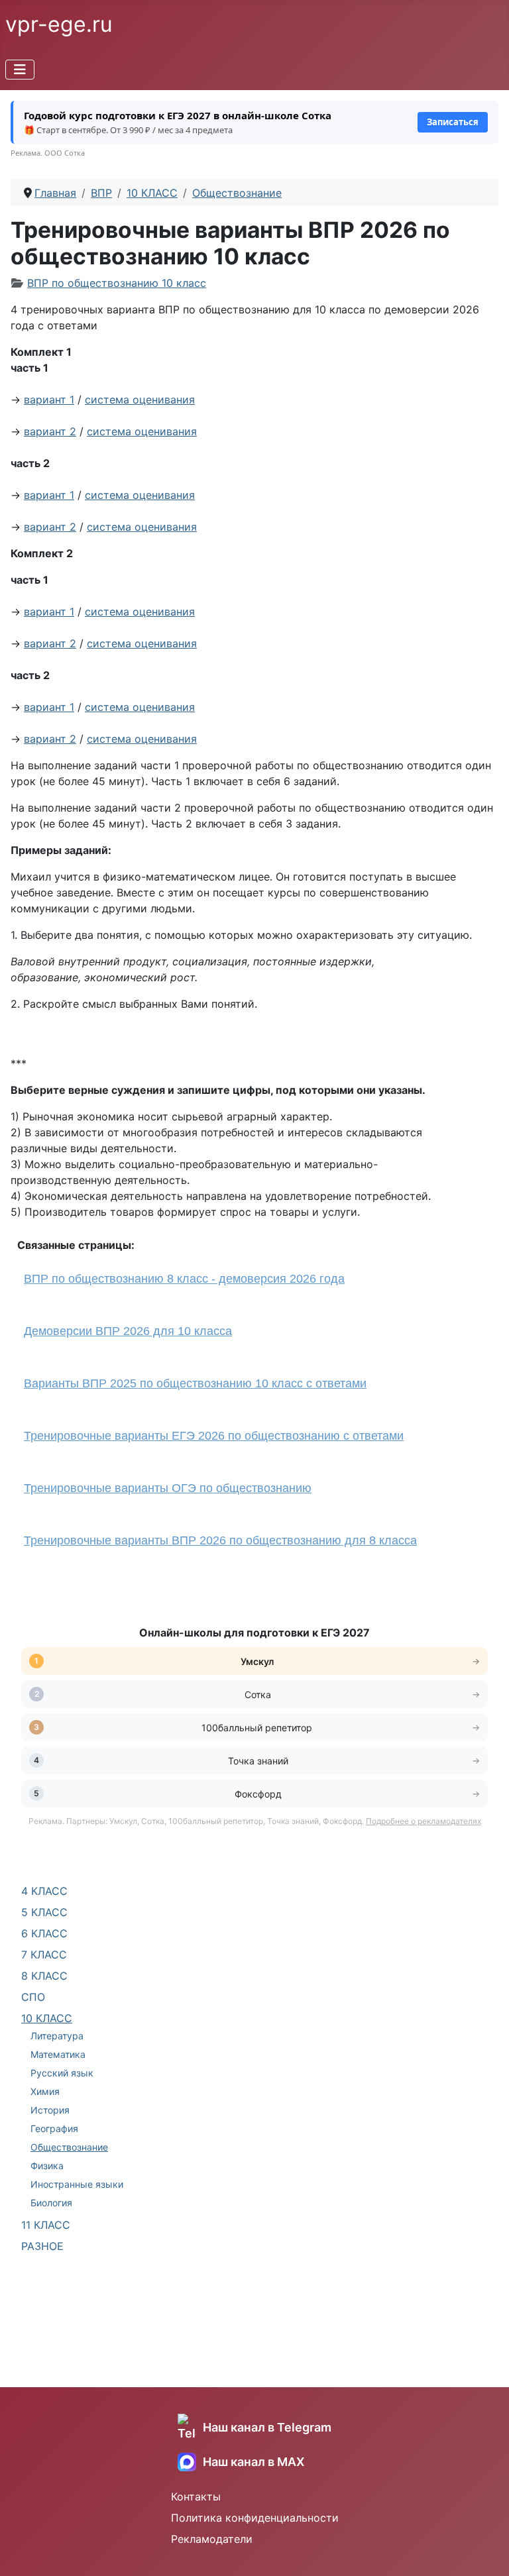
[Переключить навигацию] (20, 70)
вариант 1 (49, 400)
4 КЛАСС (44, 1891)
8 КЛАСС (44, 1976)
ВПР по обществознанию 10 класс (117, 283)
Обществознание (69, 2147)
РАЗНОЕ (42, 2246)
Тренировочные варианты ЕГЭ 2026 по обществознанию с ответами (214, 1436)
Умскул (258, 1661)
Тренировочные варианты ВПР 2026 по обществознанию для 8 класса (220, 1540)
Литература (57, 2036)
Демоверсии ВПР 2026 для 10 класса (128, 1331)
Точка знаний (258, 1761)
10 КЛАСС (47, 2018)
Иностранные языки (77, 2184)
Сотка (258, 1694)
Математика (58, 2054)
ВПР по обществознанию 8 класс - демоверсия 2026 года (184, 1279)
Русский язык (62, 2073)
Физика (47, 2166)
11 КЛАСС (46, 2225)
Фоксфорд (258, 1794)
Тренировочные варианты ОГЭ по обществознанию (168, 1488)
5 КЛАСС (44, 1912)
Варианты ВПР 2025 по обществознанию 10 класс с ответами (195, 1383)
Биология (51, 2203)
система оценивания (140, 400)
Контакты (196, 2496)
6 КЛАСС (44, 1933)
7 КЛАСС (44, 1955)
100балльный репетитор (258, 1728)
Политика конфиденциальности (255, 2518)
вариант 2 (50, 431)
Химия (45, 2091)
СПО (33, 1997)
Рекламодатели (212, 2539)
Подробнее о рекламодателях (424, 1821)
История (50, 2110)
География (54, 2128)
